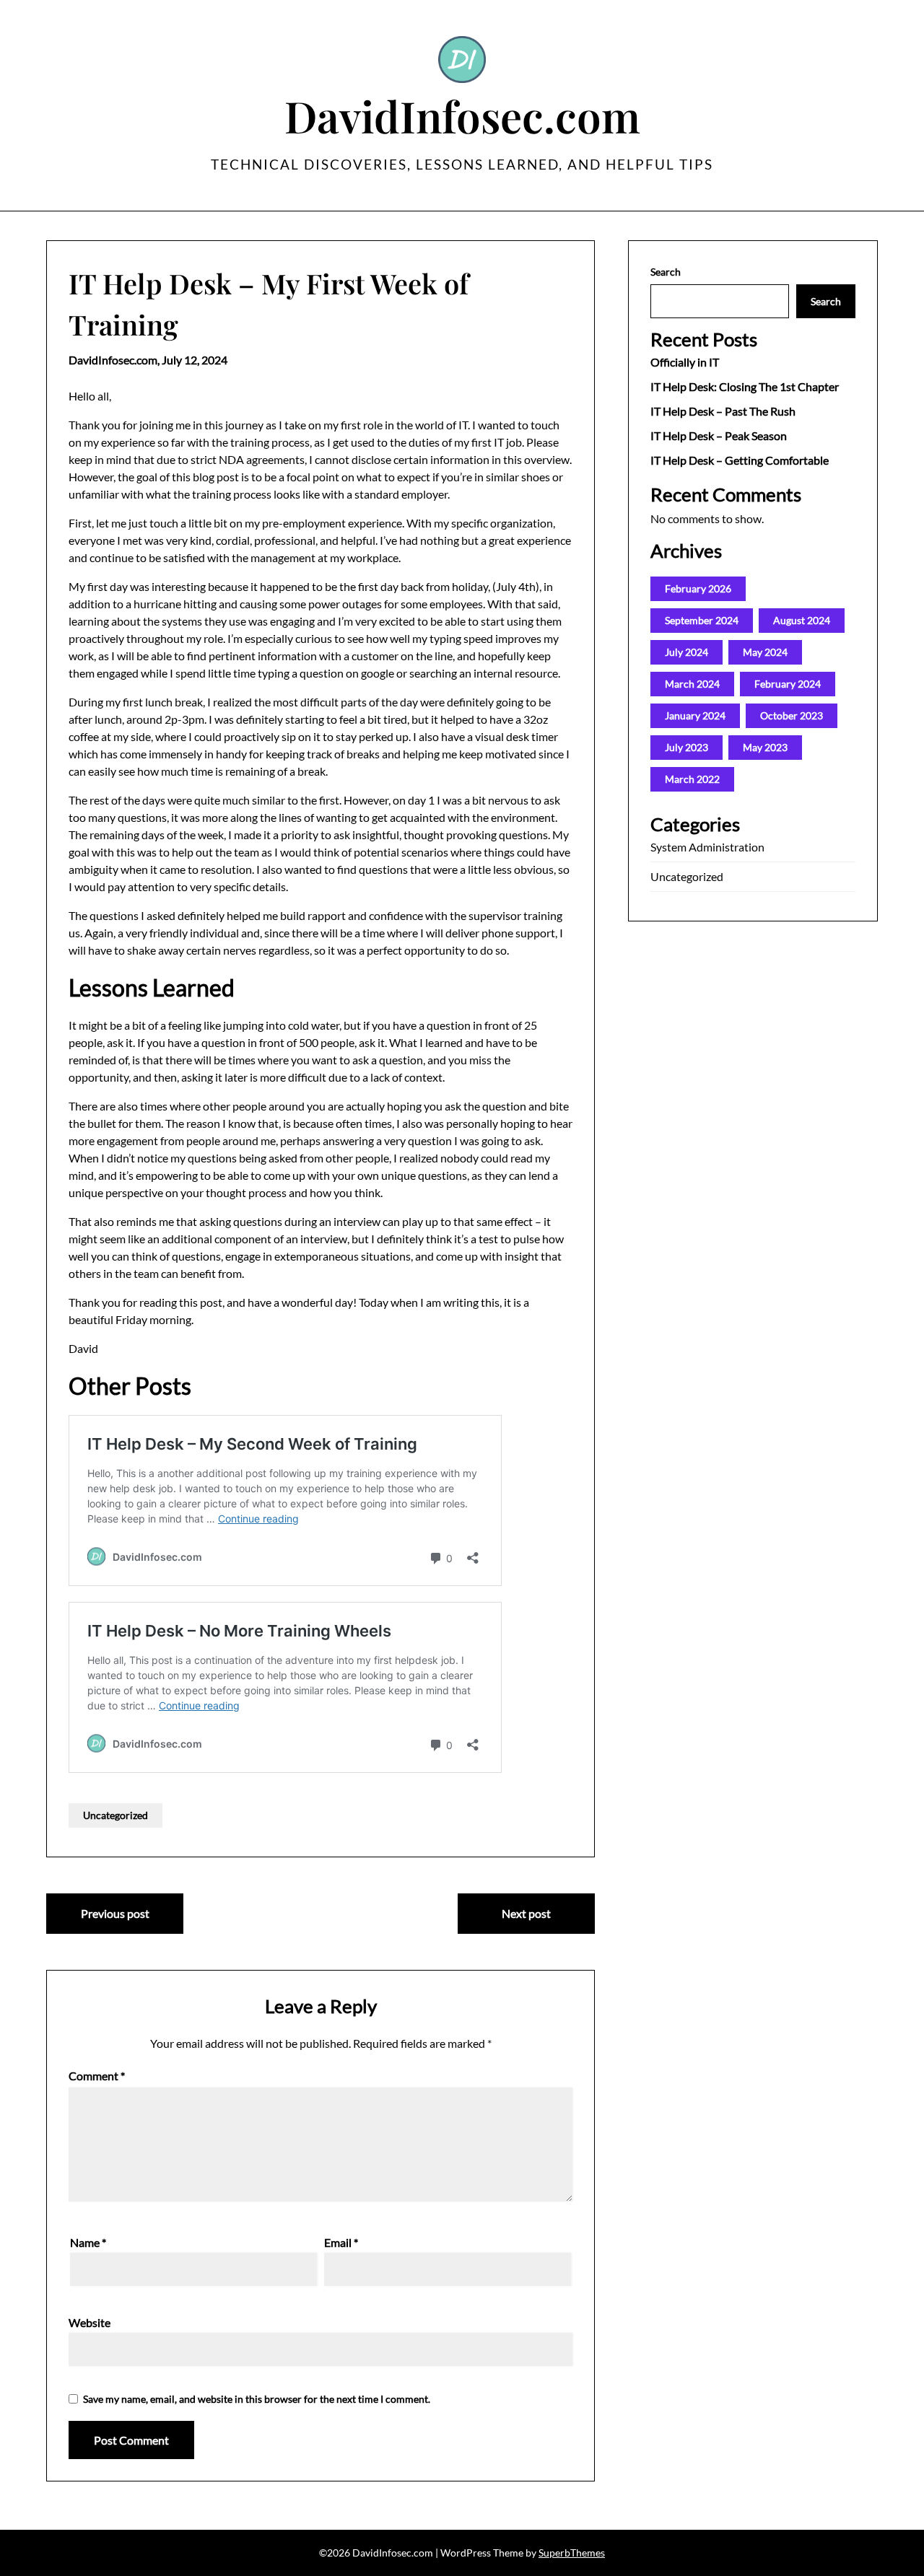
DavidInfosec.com (462, 115)
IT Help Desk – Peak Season (719, 435)
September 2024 (702, 620)
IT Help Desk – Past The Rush (723, 411)
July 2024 (687, 652)
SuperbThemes (572, 2553)
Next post (526, 1913)
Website (90, 2322)
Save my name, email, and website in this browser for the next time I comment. (257, 2399)
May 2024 (765, 652)
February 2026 (698, 588)
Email (341, 2242)
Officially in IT (685, 362)
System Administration (707, 847)
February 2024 (788, 684)
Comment (97, 2076)
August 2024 (802, 620)
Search (666, 272)
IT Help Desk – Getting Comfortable (740, 460)
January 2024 (695, 715)
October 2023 (792, 715)
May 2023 (765, 747)
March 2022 (692, 779)
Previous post (115, 1913)
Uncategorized (115, 1815)
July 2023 (687, 747)
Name (88, 2242)
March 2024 (692, 684)
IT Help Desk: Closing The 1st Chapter (745, 386)
